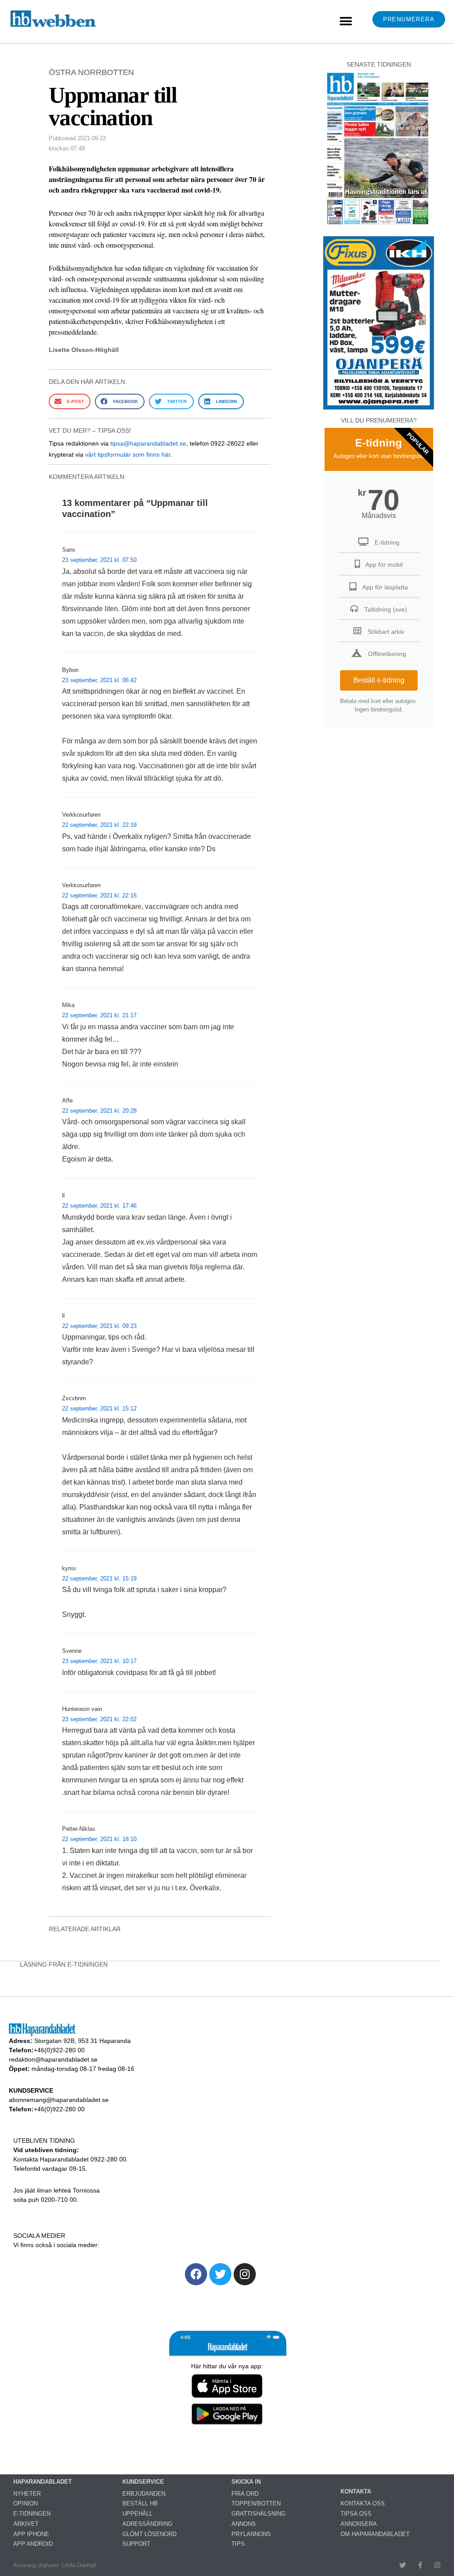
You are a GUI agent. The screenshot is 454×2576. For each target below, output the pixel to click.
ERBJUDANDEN (144, 2494)
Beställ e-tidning (379, 680)
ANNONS (244, 2524)
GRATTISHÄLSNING (258, 2514)
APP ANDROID (33, 2544)
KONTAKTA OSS (363, 2503)
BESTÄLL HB (140, 2503)
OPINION (25, 2503)
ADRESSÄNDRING (147, 2524)
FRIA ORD (245, 2494)
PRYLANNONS (251, 2534)
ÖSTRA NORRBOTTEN (91, 72)
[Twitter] (220, 2274)
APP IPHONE (31, 2534)
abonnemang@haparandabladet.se (59, 2100)
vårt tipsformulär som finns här (128, 454)
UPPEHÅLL (137, 2514)
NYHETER (27, 2494)
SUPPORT (136, 2544)
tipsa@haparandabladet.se (148, 443)
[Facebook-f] (420, 2565)
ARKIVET (26, 2524)
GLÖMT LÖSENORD (149, 2534)
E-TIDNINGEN (32, 2514)
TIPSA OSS (356, 2514)
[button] (346, 22)
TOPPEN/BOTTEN (256, 2503)
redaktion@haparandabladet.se (53, 2059)
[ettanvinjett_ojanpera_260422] (379, 409)
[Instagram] (245, 2274)
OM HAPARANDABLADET (375, 2534)
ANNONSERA (359, 2524)
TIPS (238, 2544)
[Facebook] (196, 2274)
